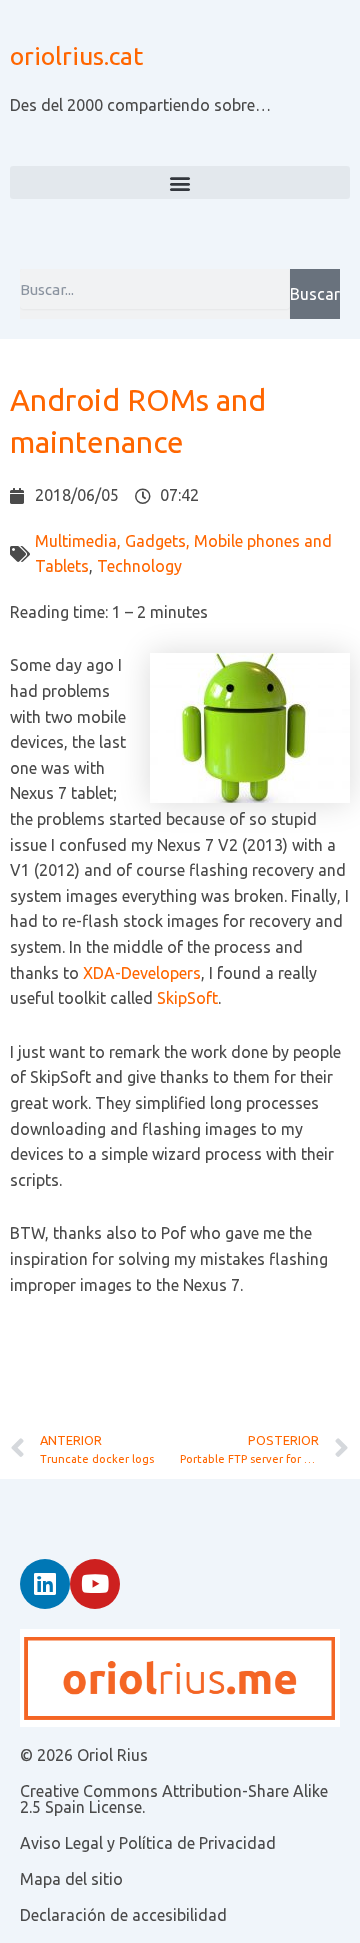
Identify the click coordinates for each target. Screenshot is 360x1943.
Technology (139, 566)
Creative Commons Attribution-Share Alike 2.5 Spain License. (174, 1799)
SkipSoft (187, 998)
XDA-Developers (142, 973)
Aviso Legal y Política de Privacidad (148, 1843)
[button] (180, 182)
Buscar (315, 294)
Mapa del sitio (71, 1879)
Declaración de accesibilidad (123, 1915)
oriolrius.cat (76, 56)
